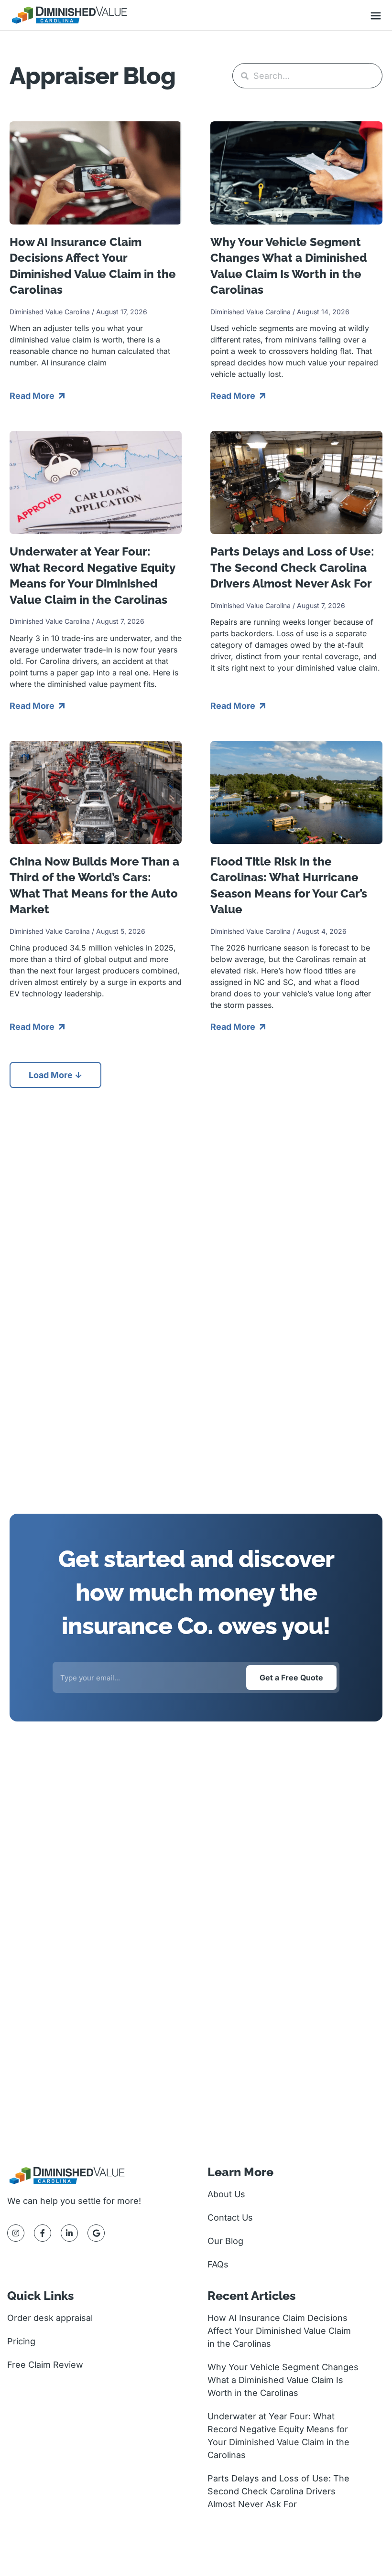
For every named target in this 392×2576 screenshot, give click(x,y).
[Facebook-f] (43, 2233)
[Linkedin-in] (69, 2233)
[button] (376, 17)
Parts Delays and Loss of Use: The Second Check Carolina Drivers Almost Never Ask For (292, 567)
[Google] (96, 2233)
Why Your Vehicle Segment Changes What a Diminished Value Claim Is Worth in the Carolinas (283, 2380)
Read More (33, 396)
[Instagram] (16, 2233)
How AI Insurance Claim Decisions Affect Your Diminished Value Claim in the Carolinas (279, 2331)
